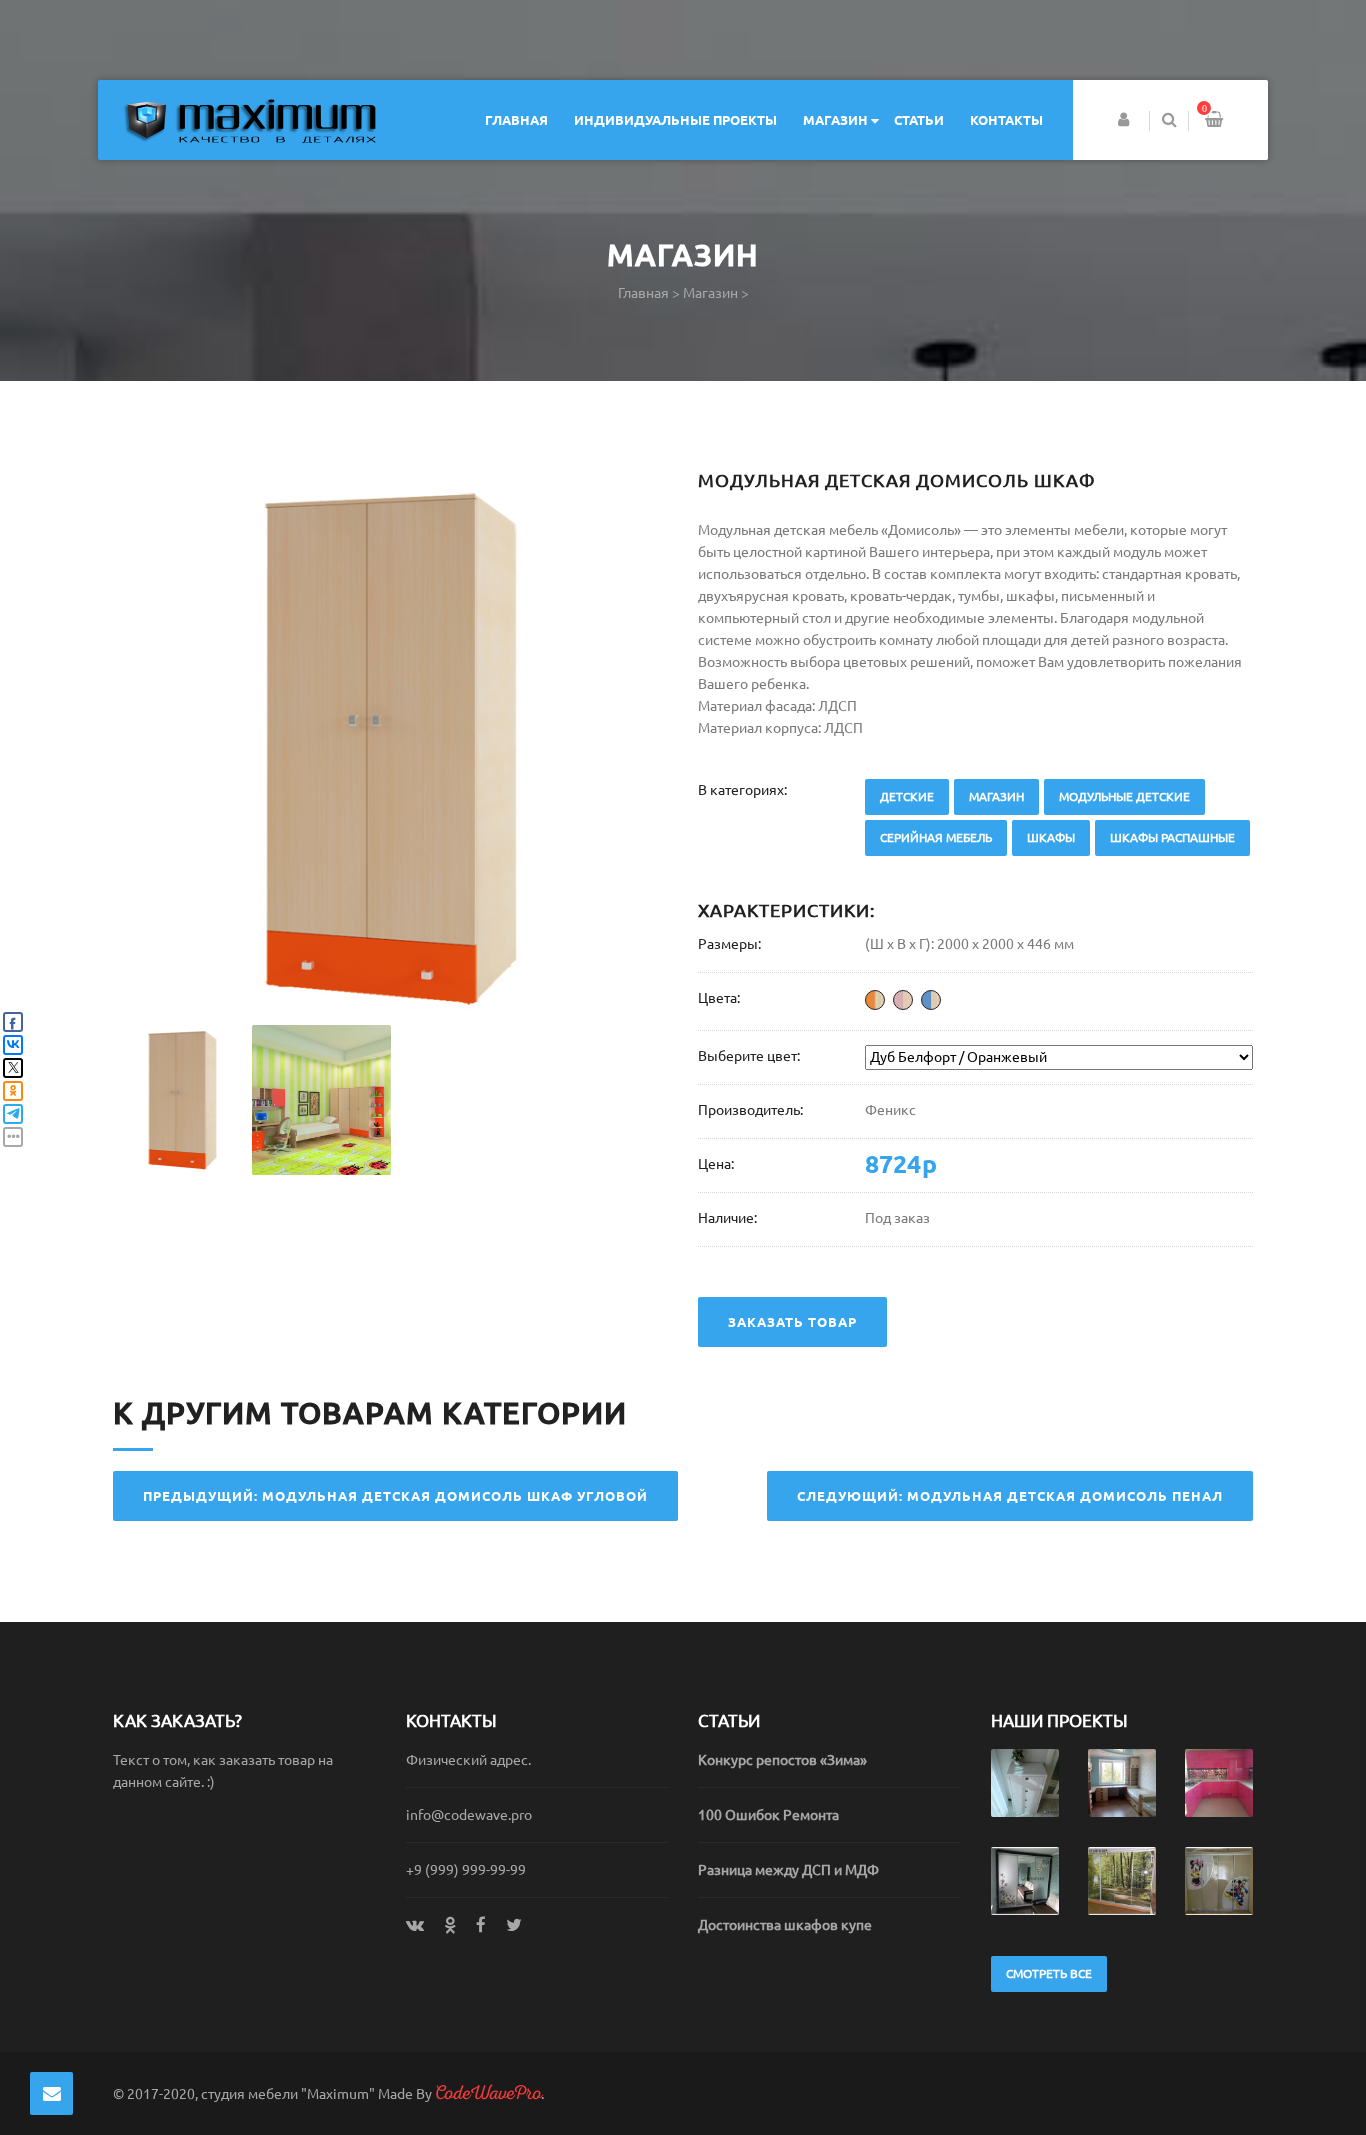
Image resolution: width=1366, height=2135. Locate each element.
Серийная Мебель (936, 837)
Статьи (919, 120)
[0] (1214, 121)
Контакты (1006, 120)
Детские (907, 796)
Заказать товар (792, 1322)
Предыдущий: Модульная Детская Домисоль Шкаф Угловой (395, 1496)
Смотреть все (1049, 1973)
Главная (516, 120)
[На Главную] (249, 120)
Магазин (835, 120)
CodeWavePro (488, 2093)
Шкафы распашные (1172, 837)
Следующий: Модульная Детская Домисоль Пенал (1010, 1496)
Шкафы (1051, 837)
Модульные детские (1124, 796)
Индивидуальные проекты (675, 120)
